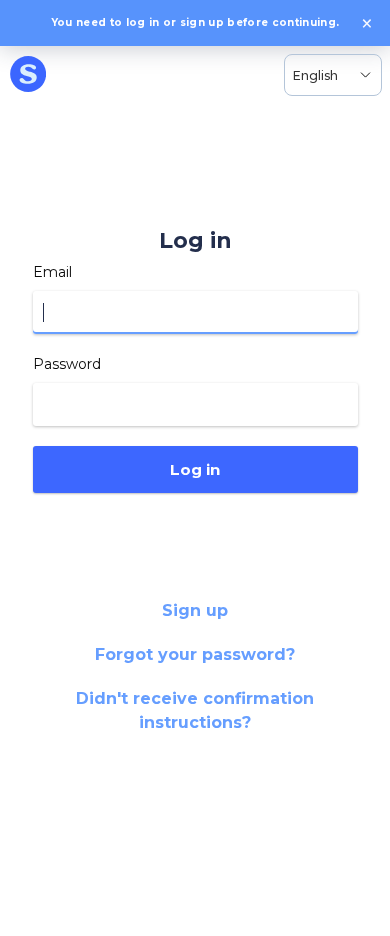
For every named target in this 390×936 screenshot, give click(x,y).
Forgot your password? (195, 654)
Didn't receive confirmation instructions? (195, 710)
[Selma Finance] (28, 75)
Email (52, 272)
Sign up (195, 610)
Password (67, 364)
